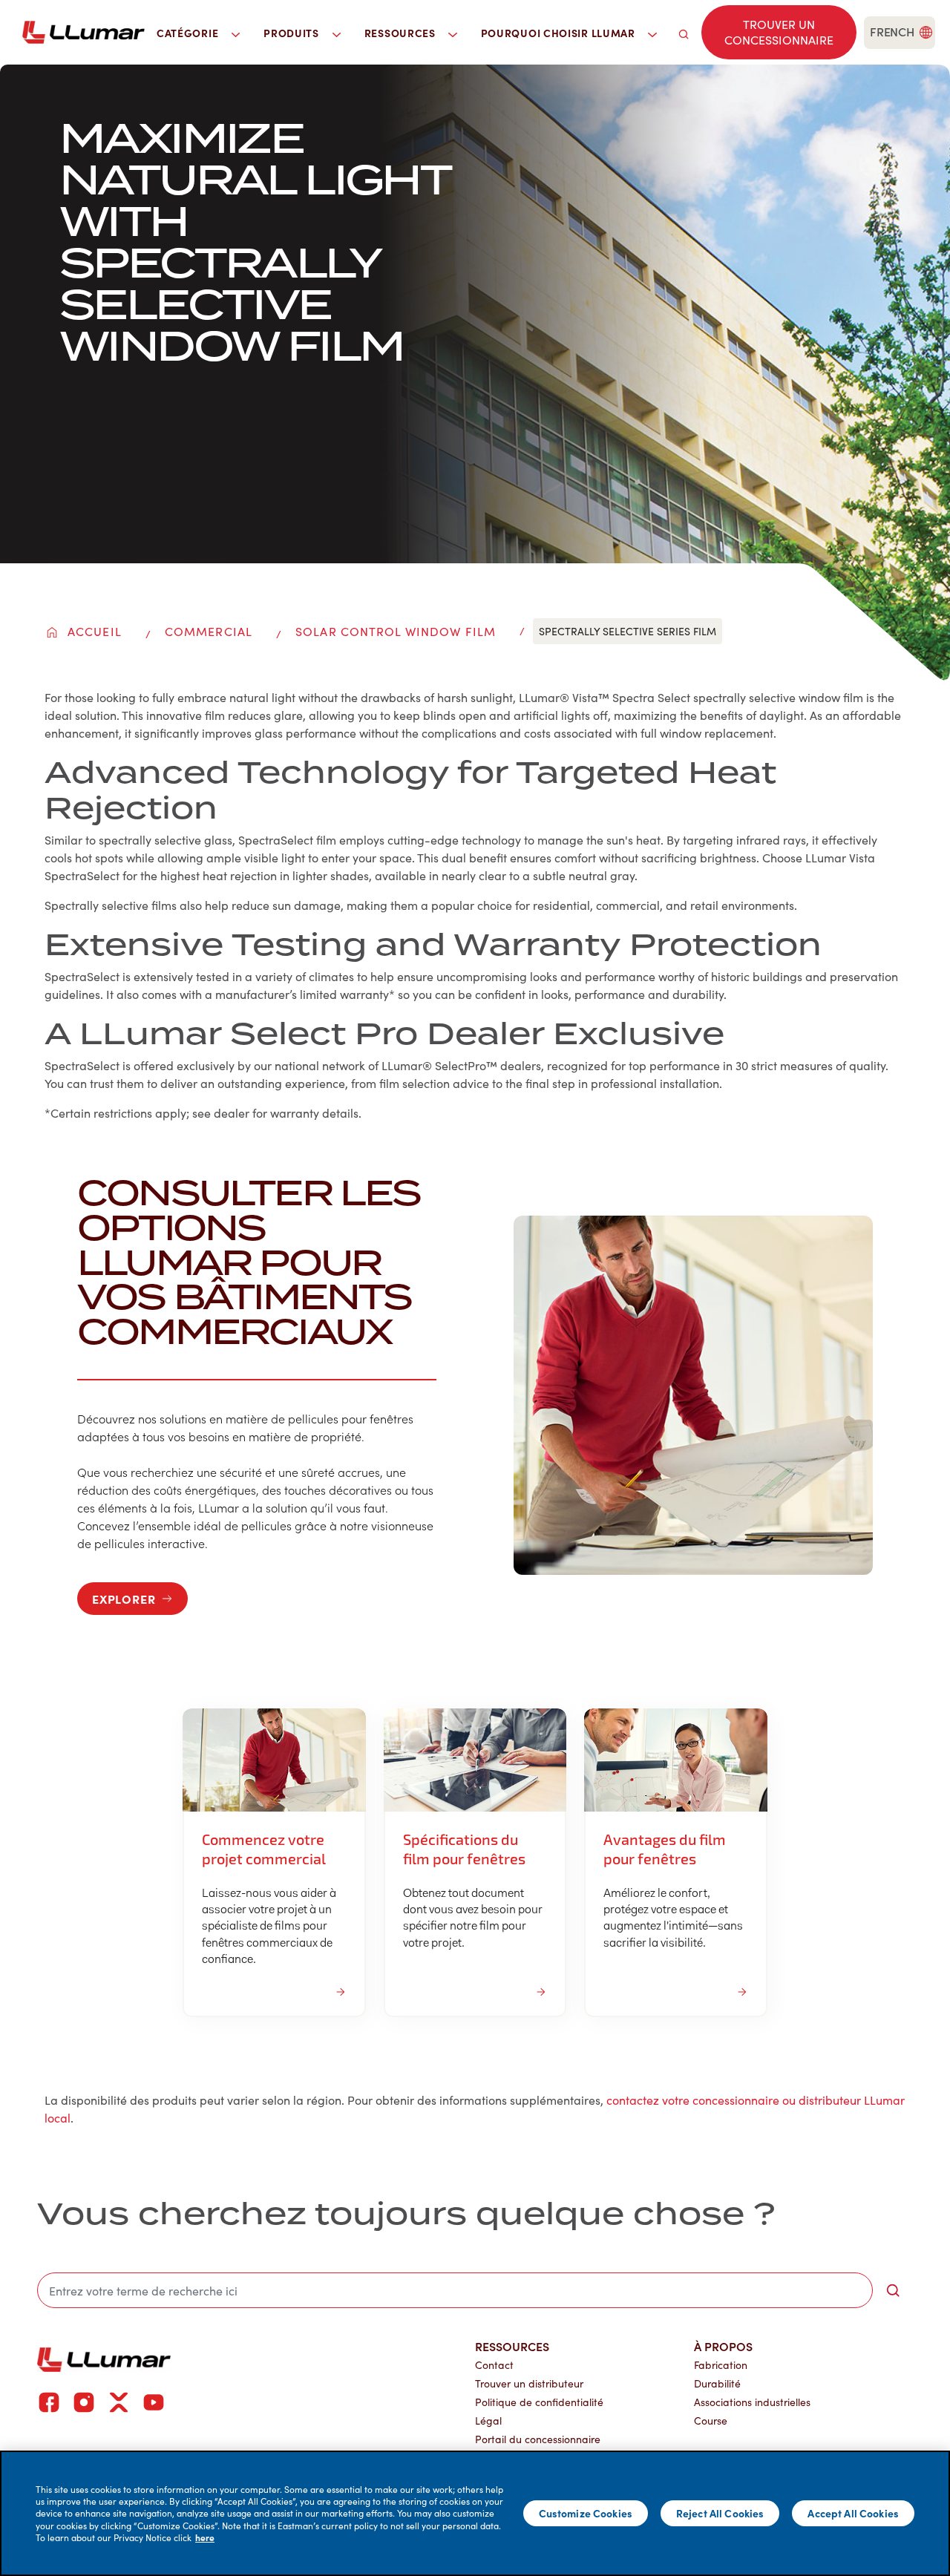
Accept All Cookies (853, 2513)
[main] (475, 2513)
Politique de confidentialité (539, 2402)
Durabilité (717, 2383)
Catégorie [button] (189, 33)
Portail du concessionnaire (538, 2439)
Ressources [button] (402, 33)
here (205, 2537)
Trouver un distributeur (529, 2383)
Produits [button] (292, 33)
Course (711, 2421)
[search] (684, 32)
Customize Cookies (586, 2513)
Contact (494, 2365)
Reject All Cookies (720, 2513)
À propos (723, 2346)
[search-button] (893, 2290)
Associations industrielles (752, 2402)
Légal (488, 2421)
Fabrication (721, 2365)
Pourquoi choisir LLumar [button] (560, 33)
